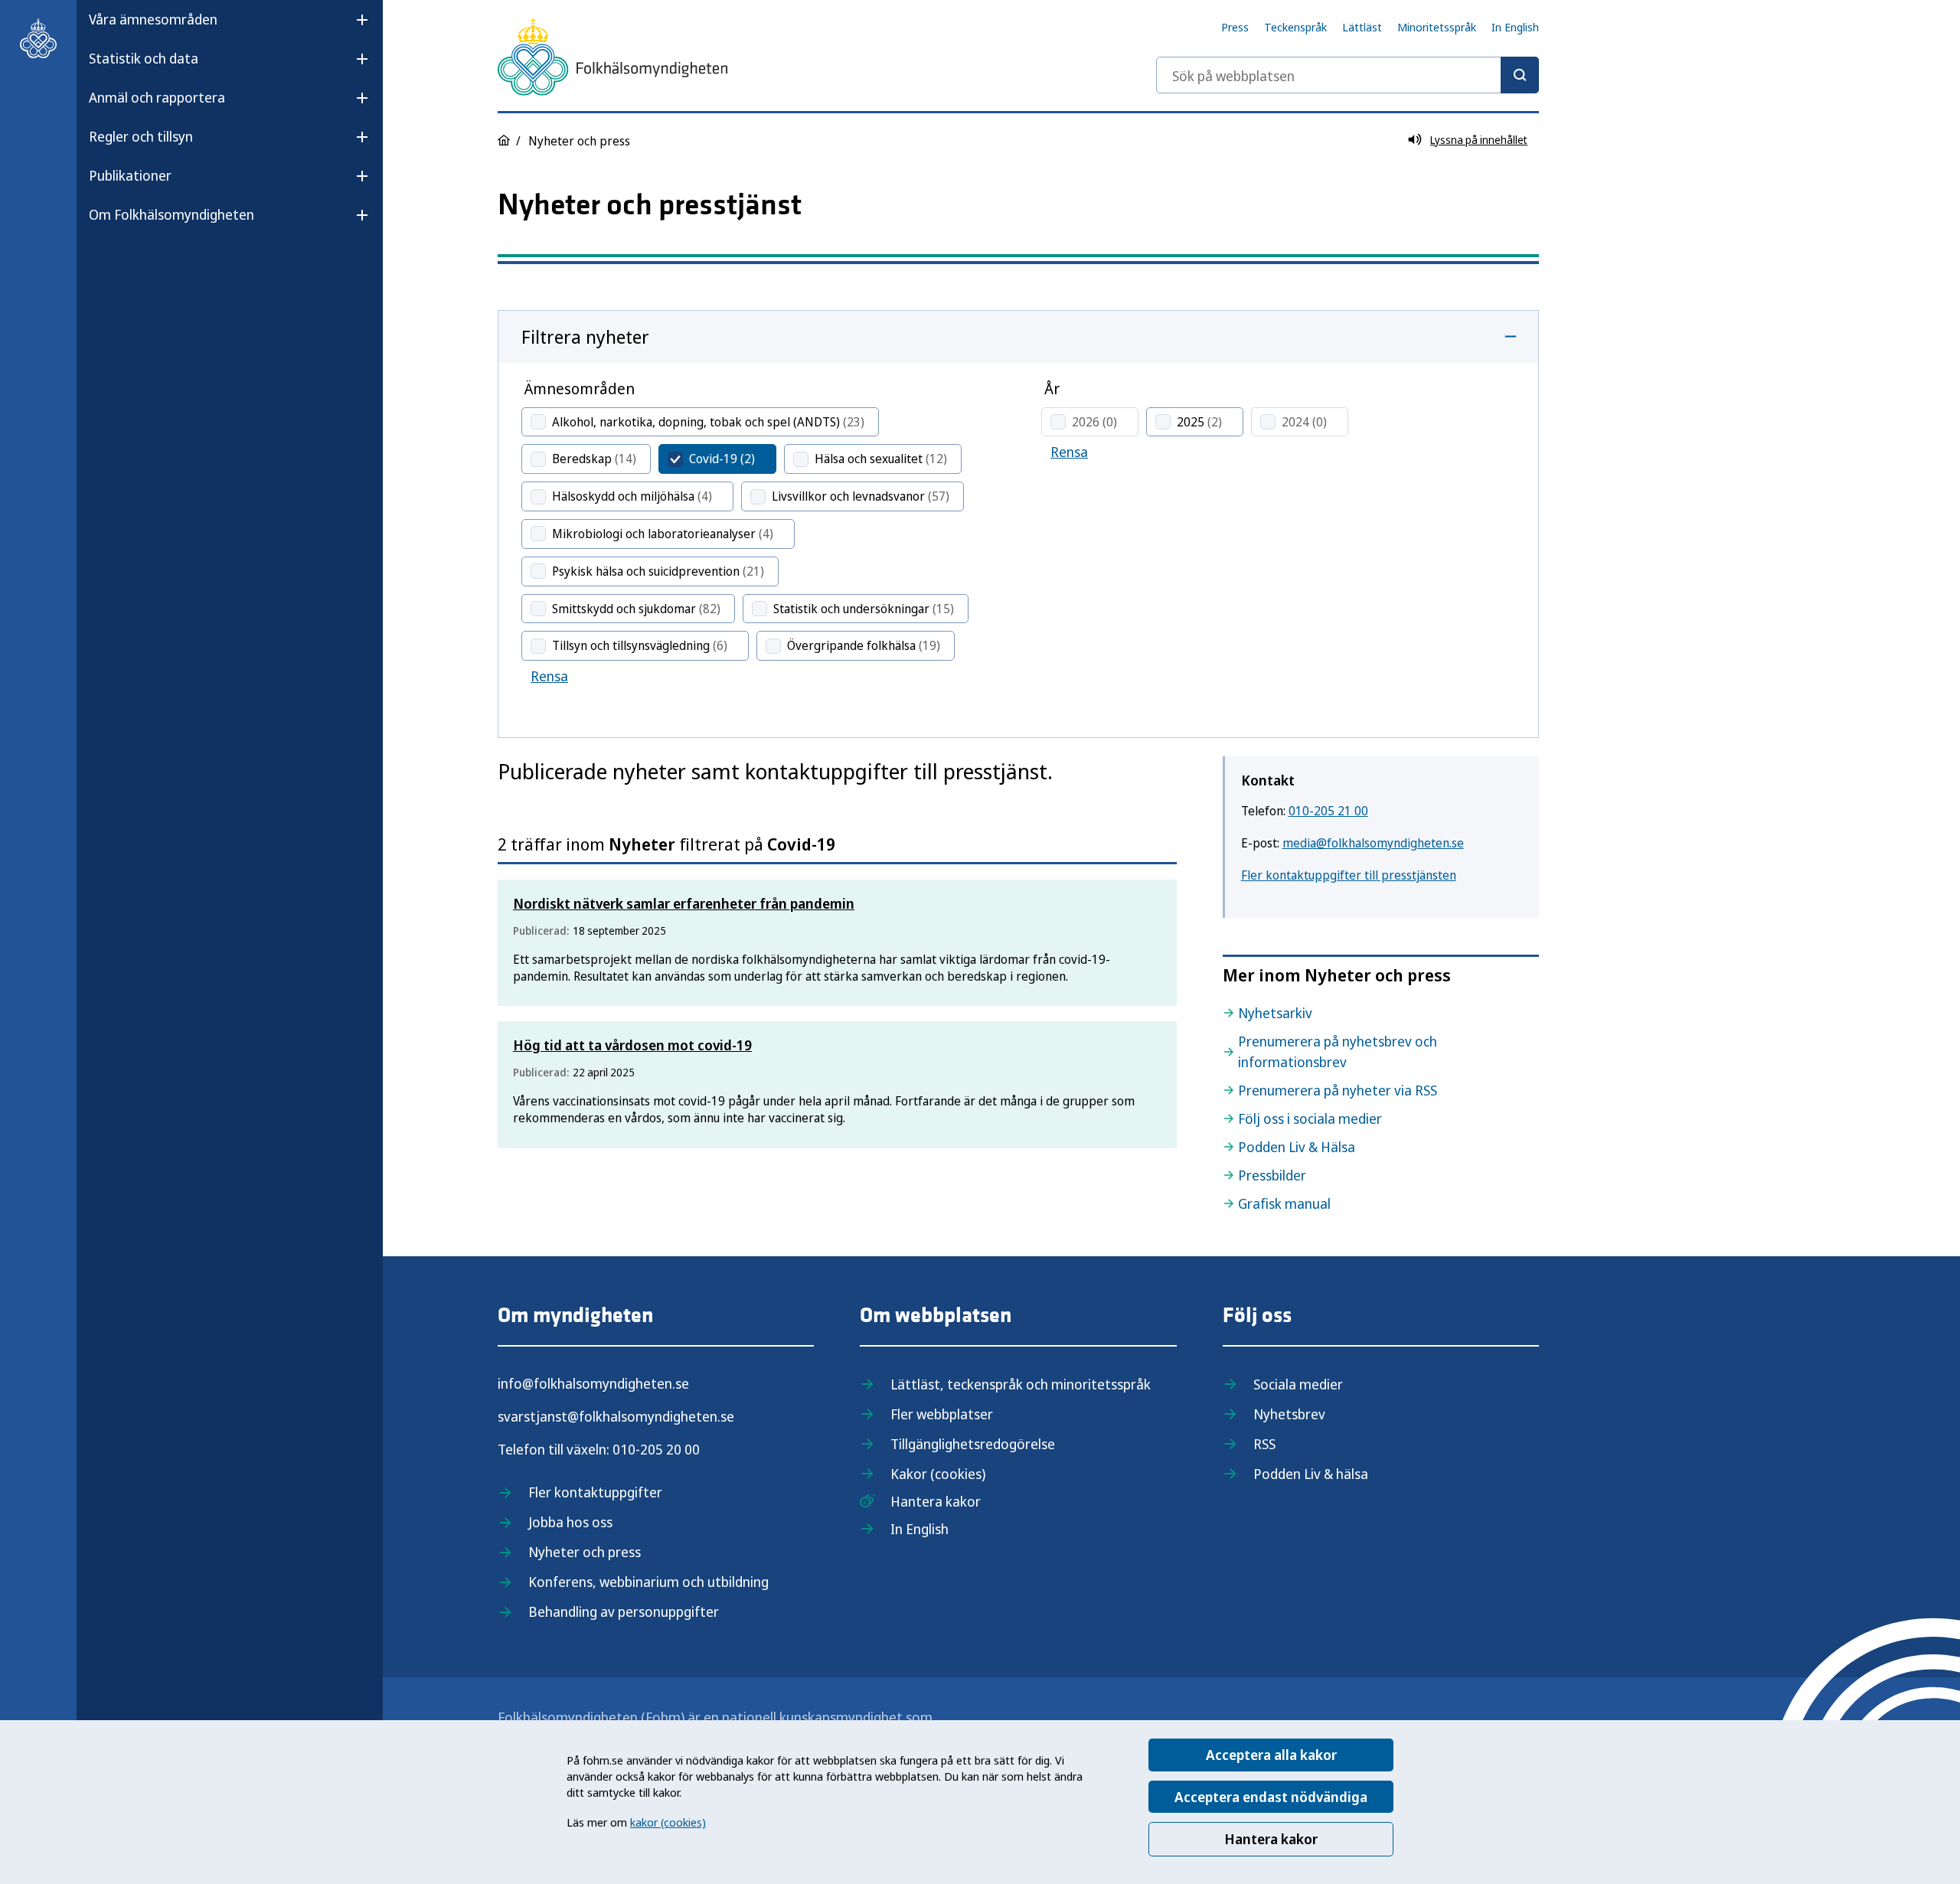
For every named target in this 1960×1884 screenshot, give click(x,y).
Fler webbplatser (942, 1414)
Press (1235, 27)
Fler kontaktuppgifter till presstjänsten (1349, 875)
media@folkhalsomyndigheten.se (1373, 843)
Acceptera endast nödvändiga (1271, 1797)
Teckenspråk (1295, 27)
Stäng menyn (129, 263)
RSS (1264, 1444)
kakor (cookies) (668, 1822)
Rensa (549, 676)
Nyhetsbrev (1289, 1414)
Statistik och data (144, 58)
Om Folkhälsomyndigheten (171, 214)
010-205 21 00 (1328, 811)
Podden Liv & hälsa (1311, 1474)
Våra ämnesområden (153, 19)
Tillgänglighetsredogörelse (973, 1444)
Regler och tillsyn (141, 136)
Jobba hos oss (570, 1522)
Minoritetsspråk (1437, 27)
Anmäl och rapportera (157, 97)
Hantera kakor (1271, 1839)
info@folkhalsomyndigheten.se (593, 1383)
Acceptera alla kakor (1271, 1755)
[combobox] (1347, 75)
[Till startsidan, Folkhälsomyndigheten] (38, 38)
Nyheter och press (585, 1552)
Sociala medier (1298, 1384)
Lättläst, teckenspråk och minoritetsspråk (1021, 1384)
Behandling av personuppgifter (624, 1611)
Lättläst (1362, 27)
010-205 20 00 (656, 1449)
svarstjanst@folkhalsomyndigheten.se (616, 1416)
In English (1515, 27)
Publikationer (130, 175)
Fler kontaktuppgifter (595, 1492)
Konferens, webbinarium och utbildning (648, 1582)
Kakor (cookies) (938, 1474)
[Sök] (1520, 75)
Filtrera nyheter (585, 336)
